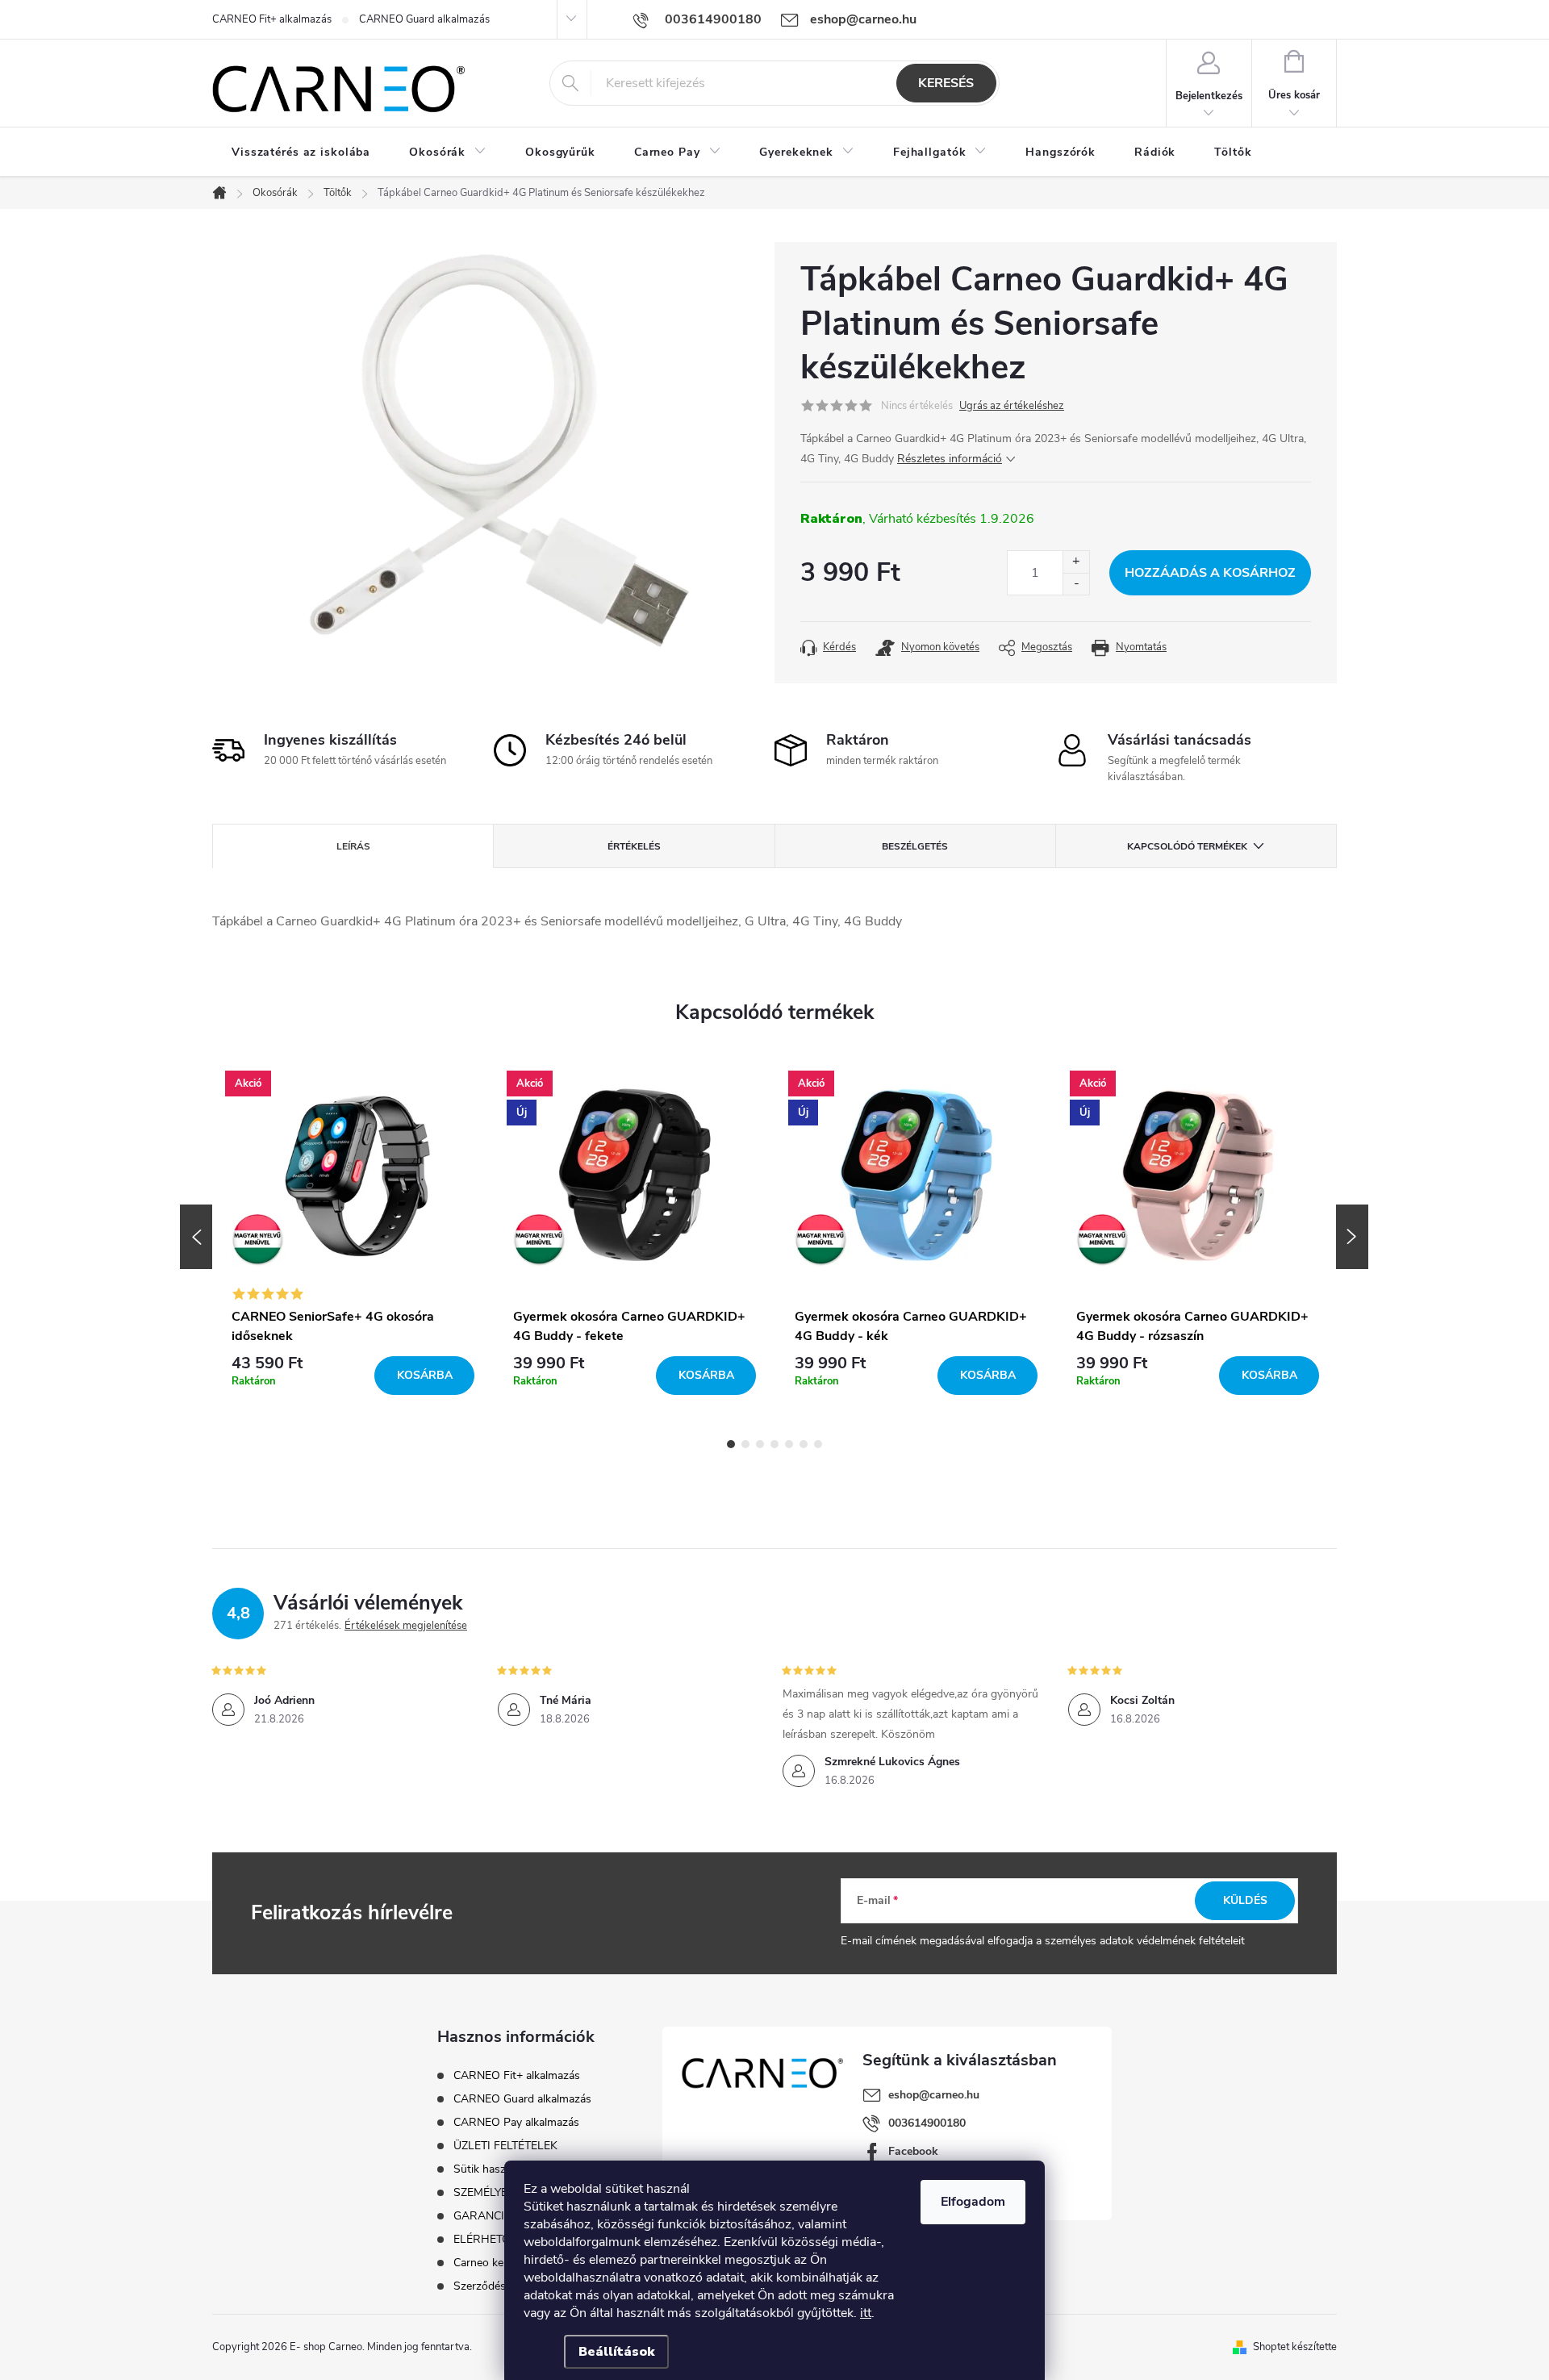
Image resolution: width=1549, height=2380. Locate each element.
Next (1352, 1237)
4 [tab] (774, 1444)
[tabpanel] (353, 1237)
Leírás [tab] (353, 846)
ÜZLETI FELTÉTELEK (505, 2146)
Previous (196, 1237)
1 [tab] (731, 1444)
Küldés (1245, 1900)
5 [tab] (789, 1444)
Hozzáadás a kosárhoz (1210, 573)
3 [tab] (760, 1444)
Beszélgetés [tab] (915, 846)
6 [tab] (804, 1444)
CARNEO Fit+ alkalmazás (272, 19)
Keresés (946, 83)
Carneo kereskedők (501, 2263)
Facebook (913, 2151)
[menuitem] (301, 152)
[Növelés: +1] (1076, 562)
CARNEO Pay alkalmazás (516, 2122)
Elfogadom (973, 2202)
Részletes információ (950, 459)
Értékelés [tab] (634, 846)
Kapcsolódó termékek (1187, 846)
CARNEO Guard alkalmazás (424, 19)
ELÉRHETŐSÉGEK (500, 2239)
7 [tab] (818, 1444)
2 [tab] (745, 1444)
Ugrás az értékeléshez (1012, 406)
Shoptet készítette (1295, 2347)
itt (866, 2313)
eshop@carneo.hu (934, 2095)
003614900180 (927, 2123)
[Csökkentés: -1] (1076, 584)
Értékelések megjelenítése (406, 1626)
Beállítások (616, 2352)
